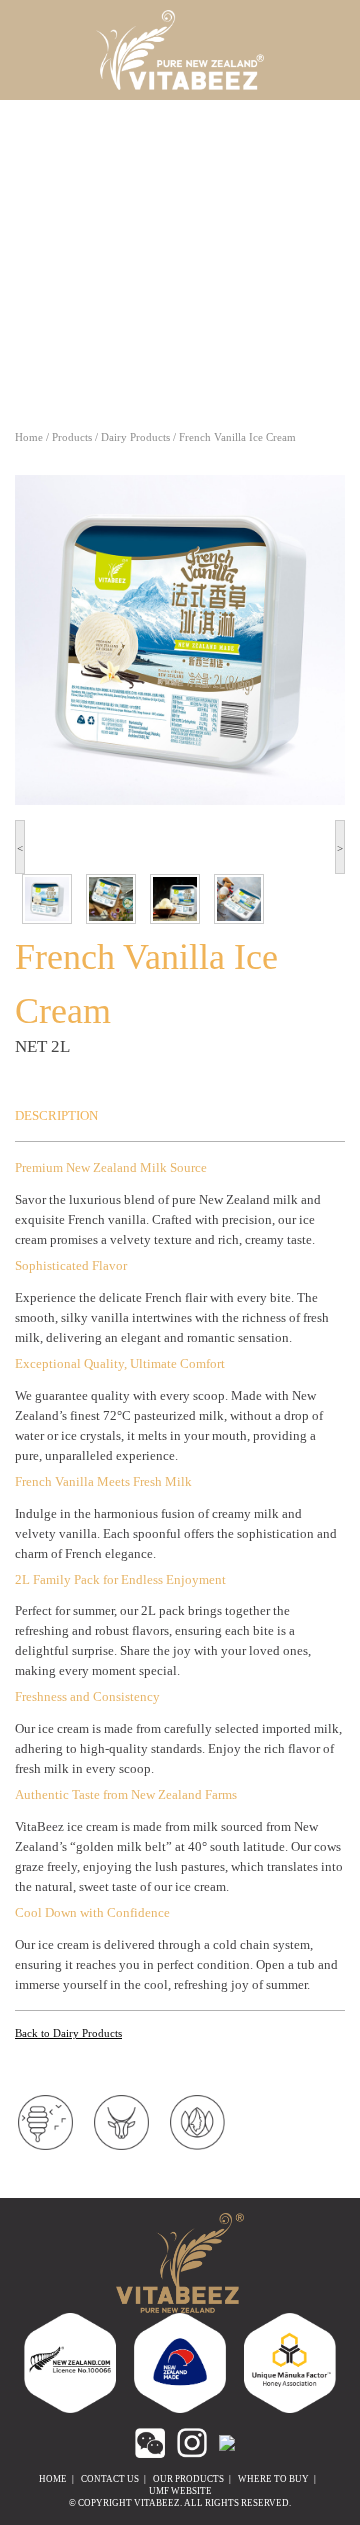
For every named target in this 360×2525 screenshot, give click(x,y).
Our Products (188, 2479)
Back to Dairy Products (68, 2033)
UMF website (180, 2491)
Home (29, 437)
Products (72, 437)
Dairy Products (135, 437)
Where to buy (273, 2479)
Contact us (110, 2479)
